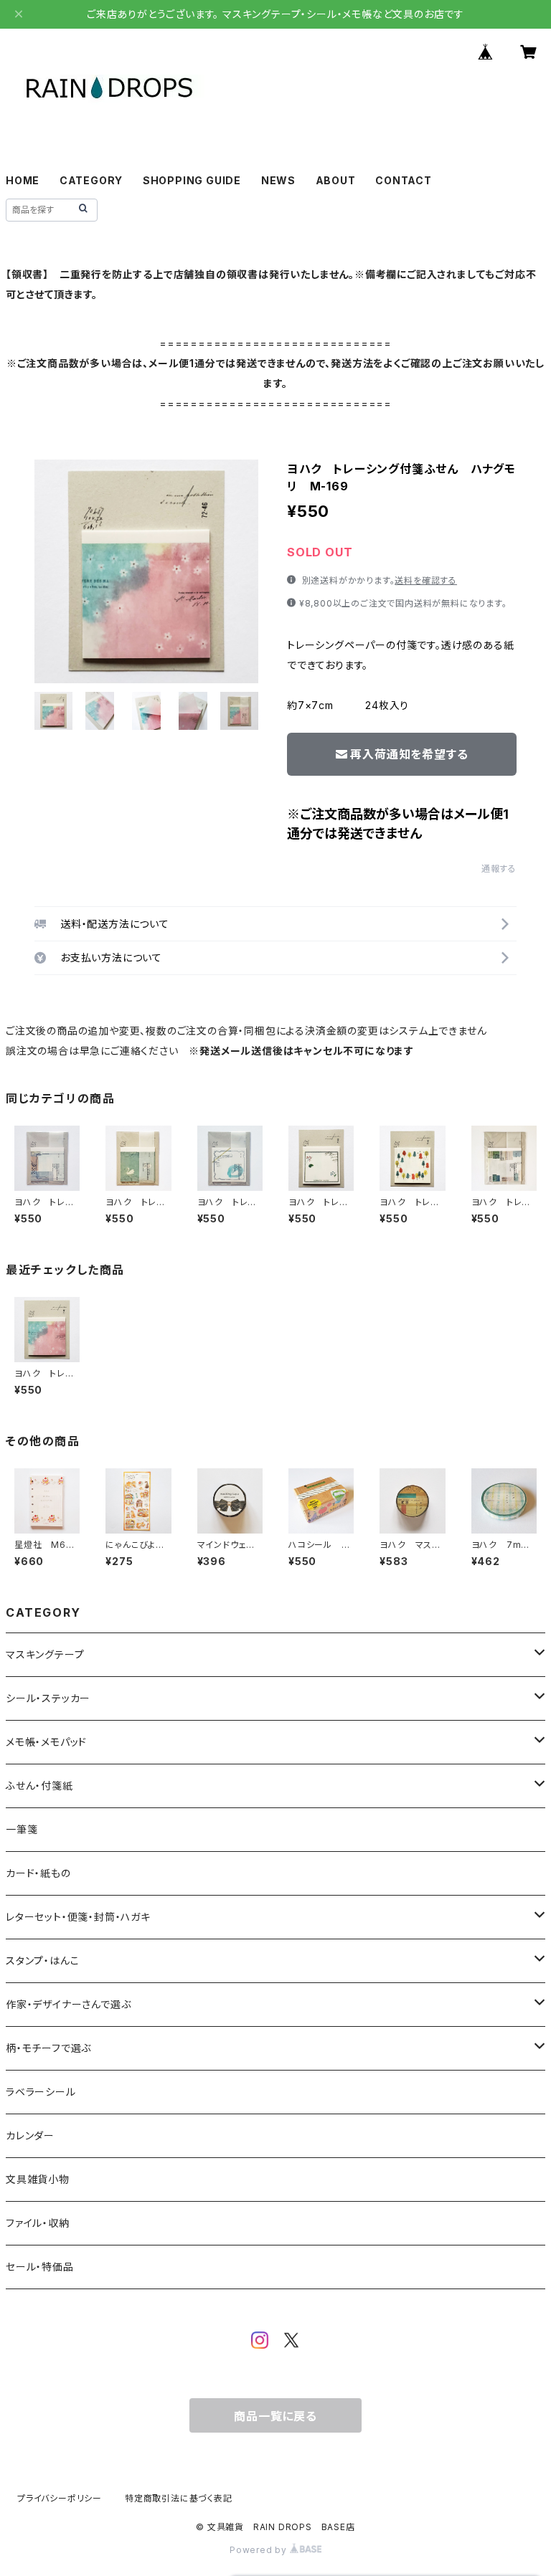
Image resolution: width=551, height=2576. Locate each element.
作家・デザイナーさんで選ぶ (68, 2004)
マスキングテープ (45, 1654)
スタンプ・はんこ (42, 1960)
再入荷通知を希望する (409, 754)
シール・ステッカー (48, 1698)
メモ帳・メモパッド (46, 1742)
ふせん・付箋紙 (39, 1786)
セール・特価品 (40, 2267)
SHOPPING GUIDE (192, 180)
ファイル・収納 (38, 2223)
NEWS (278, 180)
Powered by (260, 2550)
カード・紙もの (38, 1873)
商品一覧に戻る (275, 2416)
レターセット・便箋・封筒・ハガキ (78, 1917)
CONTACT (404, 180)
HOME (23, 180)
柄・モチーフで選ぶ (48, 2048)
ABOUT (336, 180)
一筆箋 (22, 1829)
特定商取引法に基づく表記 (179, 2498)
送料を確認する (426, 580)
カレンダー (30, 2135)
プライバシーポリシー (60, 2498)
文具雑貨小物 (38, 2179)
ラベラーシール (41, 2092)
